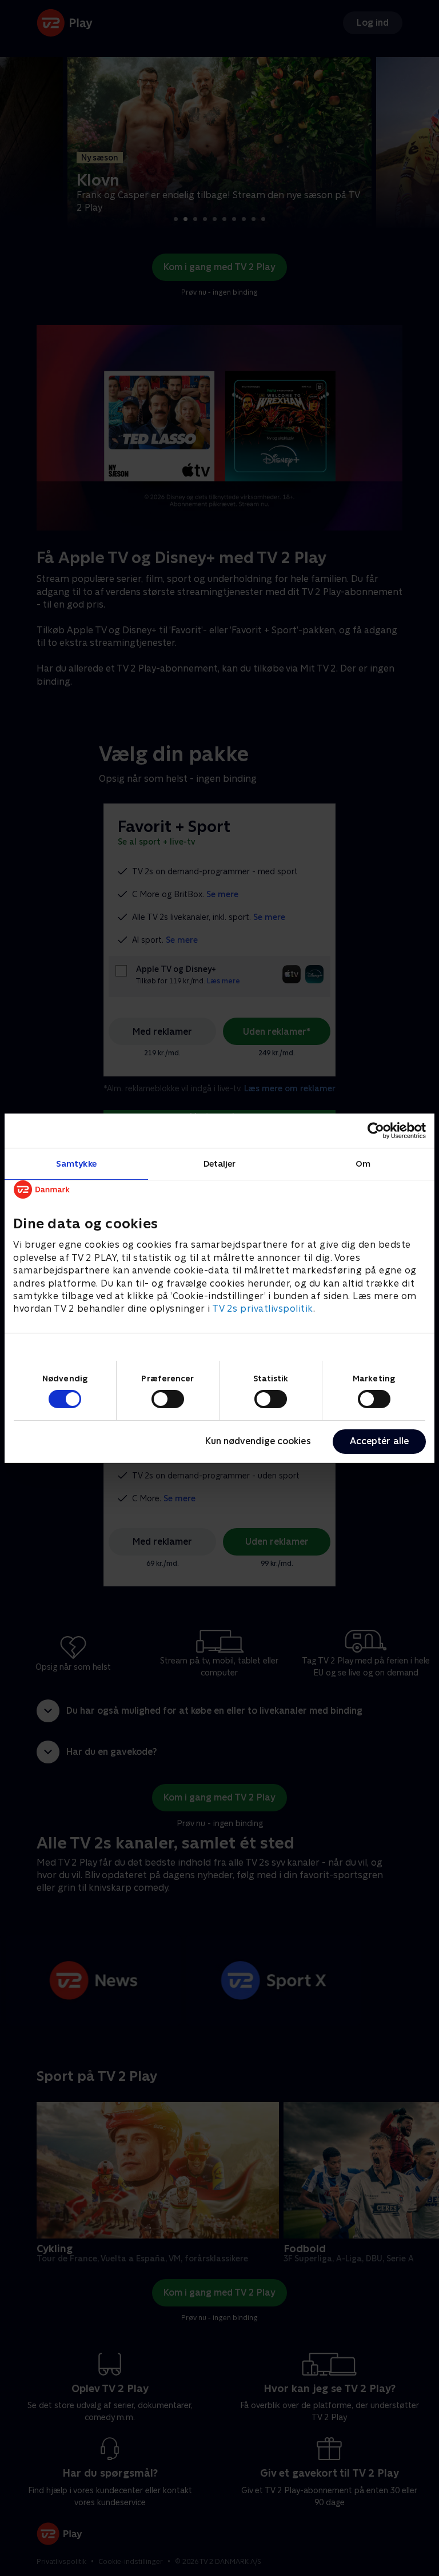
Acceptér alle (379, 1441)
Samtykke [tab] (76, 1163)
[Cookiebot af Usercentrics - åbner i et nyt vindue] (376, 1130)
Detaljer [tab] (220, 1163)
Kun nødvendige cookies (258, 1441)
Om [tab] (363, 1163)
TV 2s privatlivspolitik (263, 1309)
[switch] (168, 1399)
